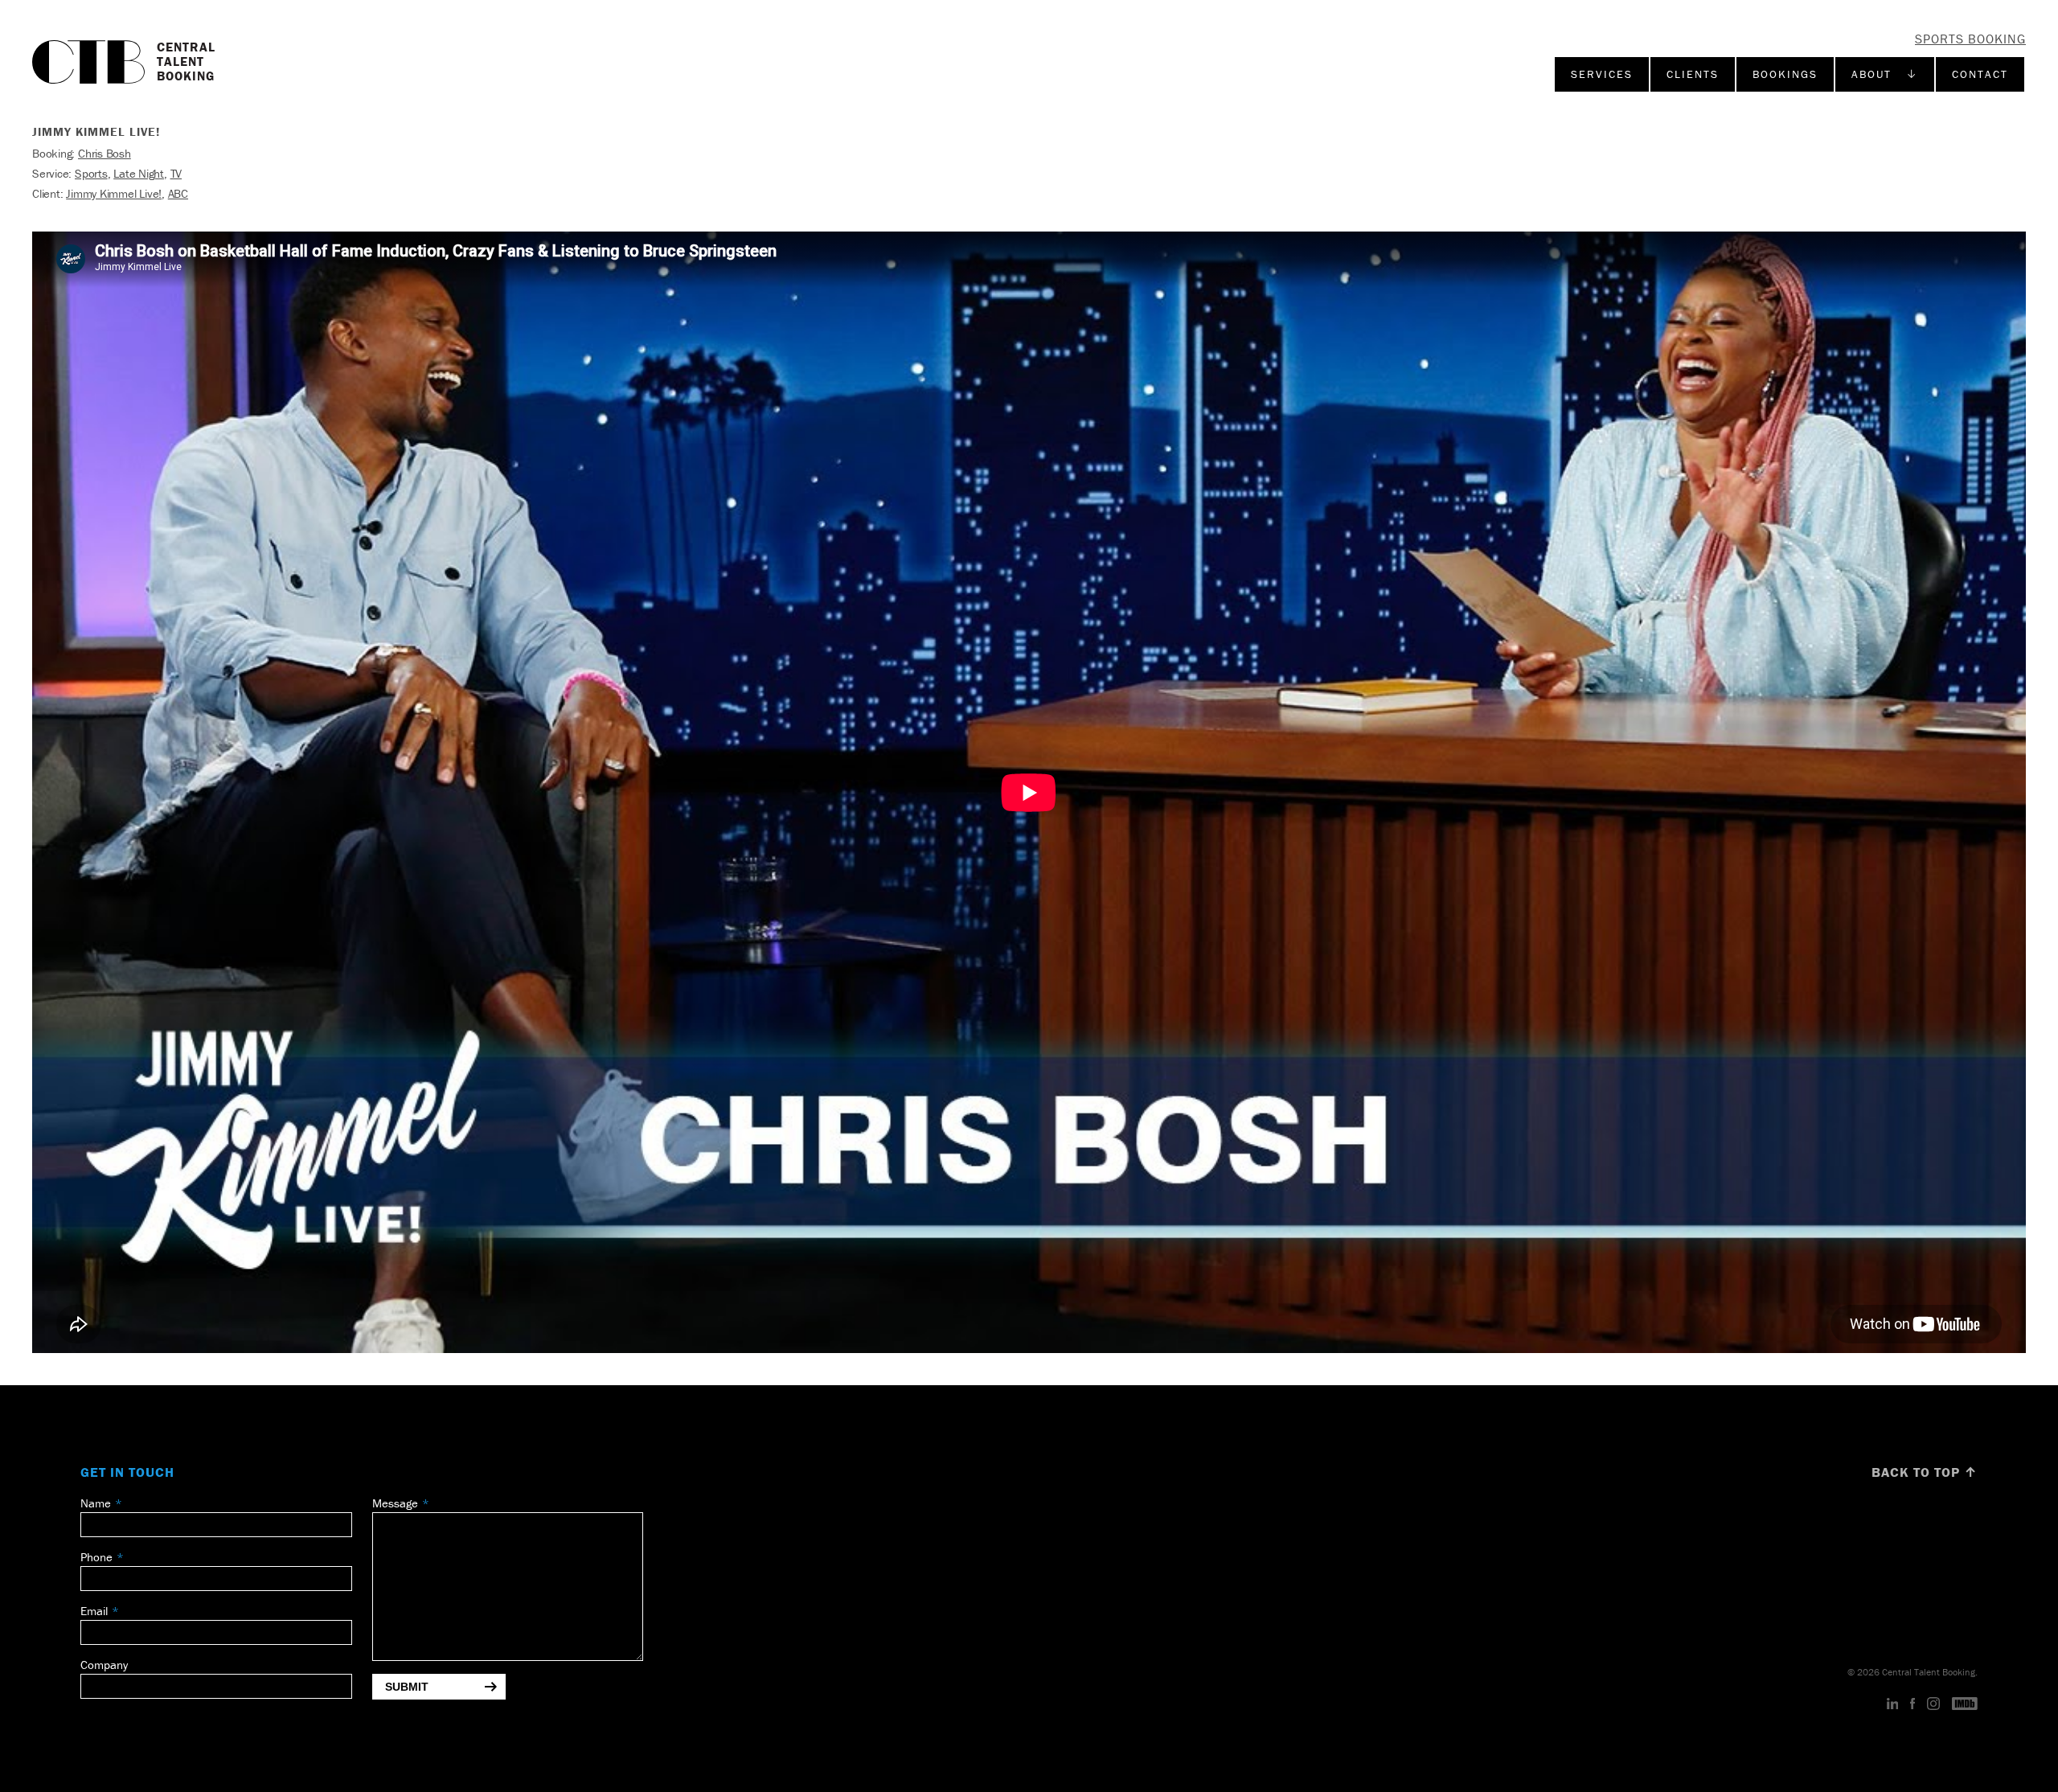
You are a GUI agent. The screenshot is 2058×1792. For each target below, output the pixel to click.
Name (96, 1503)
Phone (96, 1557)
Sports (91, 173)
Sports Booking (1970, 39)
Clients (1693, 74)
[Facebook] (1912, 1704)
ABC (178, 193)
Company (104, 1665)
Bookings (1785, 74)
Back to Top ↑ (1925, 1472)
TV (176, 173)
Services (1602, 74)
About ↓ (1885, 74)
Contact (1980, 74)
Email (94, 1611)
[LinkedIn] (1893, 1704)
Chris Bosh (105, 153)
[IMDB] (1965, 1704)
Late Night (139, 173)
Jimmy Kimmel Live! (114, 193)
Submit (407, 1687)
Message (395, 1503)
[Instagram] (1933, 1704)
